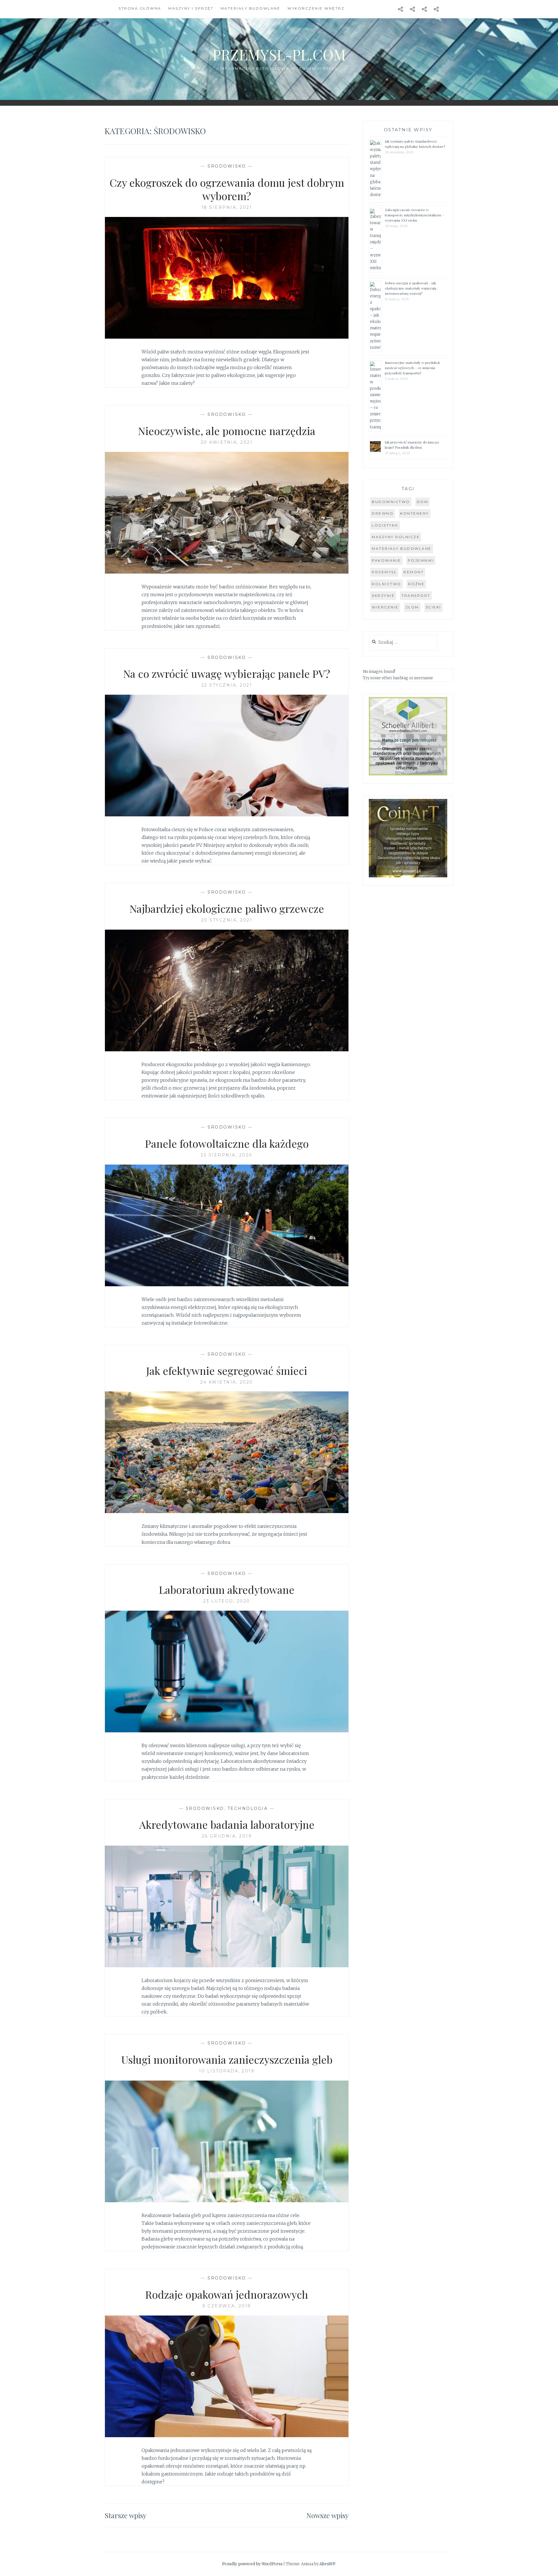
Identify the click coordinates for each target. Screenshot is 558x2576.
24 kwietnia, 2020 (227, 1382)
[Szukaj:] (403, 643)
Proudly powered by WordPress (252, 2564)
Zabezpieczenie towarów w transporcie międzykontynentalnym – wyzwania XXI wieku (414, 215)
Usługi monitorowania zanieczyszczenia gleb (227, 2059)
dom (423, 502)
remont (414, 572)
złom (412, 607)
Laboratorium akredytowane (227, 1589)
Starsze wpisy (126, 2515)
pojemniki (421, 560)
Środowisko (227, 166)
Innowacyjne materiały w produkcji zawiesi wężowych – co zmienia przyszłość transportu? (412, 368)
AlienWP (327, 2564)
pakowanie (386, 560)
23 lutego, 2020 (227, 1601)
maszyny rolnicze (396, 537)
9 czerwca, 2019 (227, 2306)
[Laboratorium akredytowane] (227, 1731)
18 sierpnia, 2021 (227, 207)
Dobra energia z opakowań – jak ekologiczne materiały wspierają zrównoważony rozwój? (411, 288)
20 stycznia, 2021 (227, 920)
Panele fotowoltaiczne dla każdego (227, 1143)
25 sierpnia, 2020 (227, 1155)
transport (416, 596)
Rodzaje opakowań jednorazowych (227, 2294)
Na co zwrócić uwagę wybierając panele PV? (227, 673)
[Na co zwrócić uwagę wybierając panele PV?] (227, 815)
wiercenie (385, 607)
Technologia (248, 1808)
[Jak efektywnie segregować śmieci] (227, 1511)
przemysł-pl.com (279, 54)
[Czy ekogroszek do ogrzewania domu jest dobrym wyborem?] (227, 337)
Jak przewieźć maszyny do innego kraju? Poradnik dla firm (412, 445)
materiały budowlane (402, 548)
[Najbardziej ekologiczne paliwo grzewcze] (227, 1050)
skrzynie (383, 596)
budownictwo (391, 502)
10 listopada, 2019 (227, 2071)
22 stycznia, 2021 (227, 685)
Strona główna (140, 8)
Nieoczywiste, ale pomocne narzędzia (227, 431)
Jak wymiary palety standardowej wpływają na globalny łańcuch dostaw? (415, 144)
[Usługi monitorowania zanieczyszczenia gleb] (227, 2200)
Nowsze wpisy (328, 2515)
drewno (383, 513)
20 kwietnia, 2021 (227, 442)
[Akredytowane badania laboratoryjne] (227, 1966)
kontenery (415, 513)
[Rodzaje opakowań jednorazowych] (227, 2435)
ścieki (433, 607)
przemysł (384, 572)
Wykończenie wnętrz (316, 8)
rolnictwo (387, 584)
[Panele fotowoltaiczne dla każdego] (227, 1285)
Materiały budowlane (251, 8)
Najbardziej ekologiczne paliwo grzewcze (227, 908)
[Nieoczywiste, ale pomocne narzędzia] (227, 572)
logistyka (385, 525)
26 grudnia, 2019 (227, 1836)
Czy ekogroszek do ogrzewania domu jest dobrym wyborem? (227, 189)
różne (416, 584)
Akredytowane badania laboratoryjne (227, 1824)
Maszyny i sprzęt (191, 8)
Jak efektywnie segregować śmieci (227, 1370)
